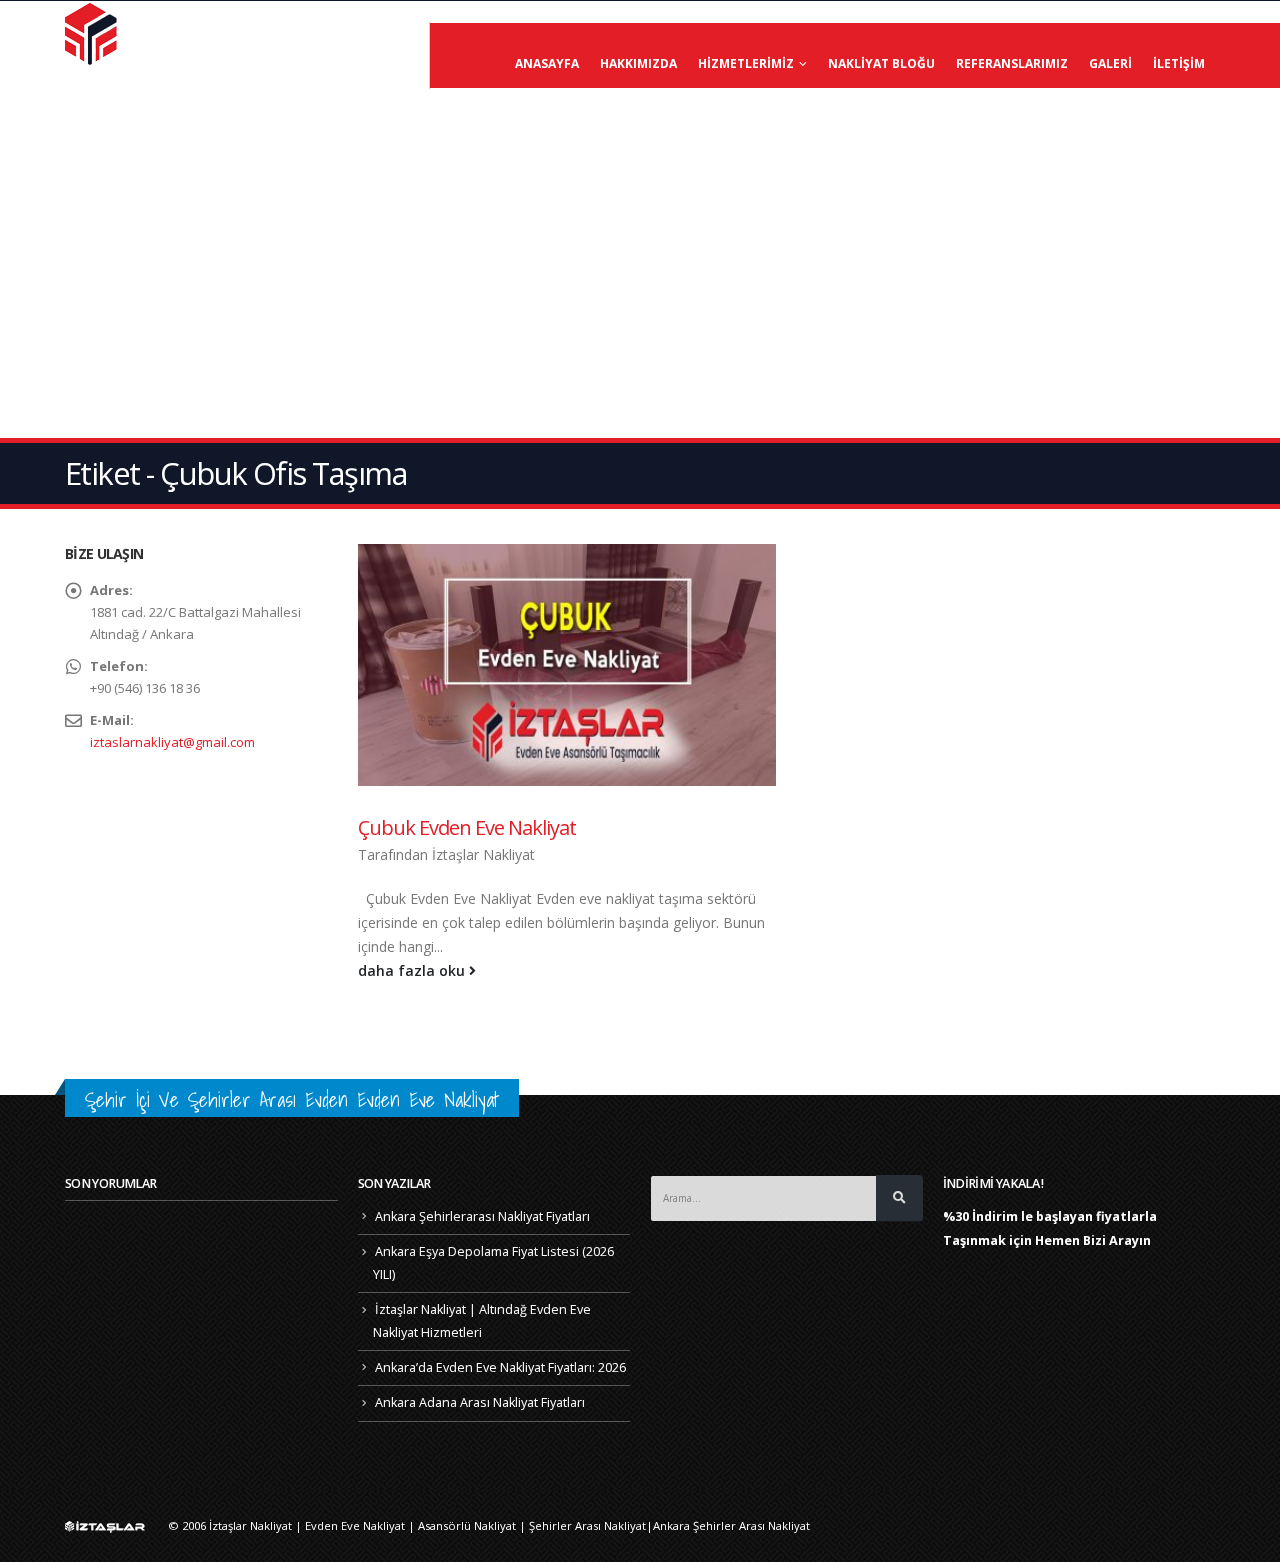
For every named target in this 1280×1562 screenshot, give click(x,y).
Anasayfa (547, 63)
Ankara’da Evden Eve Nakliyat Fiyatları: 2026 (500, 1367)
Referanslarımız (1012, 63)
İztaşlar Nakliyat (483, 854)
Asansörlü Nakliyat (467, 1525)
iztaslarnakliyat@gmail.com (172, 742)
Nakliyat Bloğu (881, 63)
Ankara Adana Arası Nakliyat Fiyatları (480, 1402)
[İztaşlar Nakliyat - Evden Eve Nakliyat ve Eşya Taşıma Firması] (92, 33)
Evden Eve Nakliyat (355, 1525)
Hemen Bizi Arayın (1093, 1240)
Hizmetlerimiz (746, 63)
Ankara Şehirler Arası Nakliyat (731, 1525)
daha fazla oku (413, 970)
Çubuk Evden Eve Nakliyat (467, 827)
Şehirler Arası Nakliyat (587, 1525)
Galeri (1110, 63)
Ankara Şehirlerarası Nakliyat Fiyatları (482, 1216)
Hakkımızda (638, 63)
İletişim (1179, 63)
